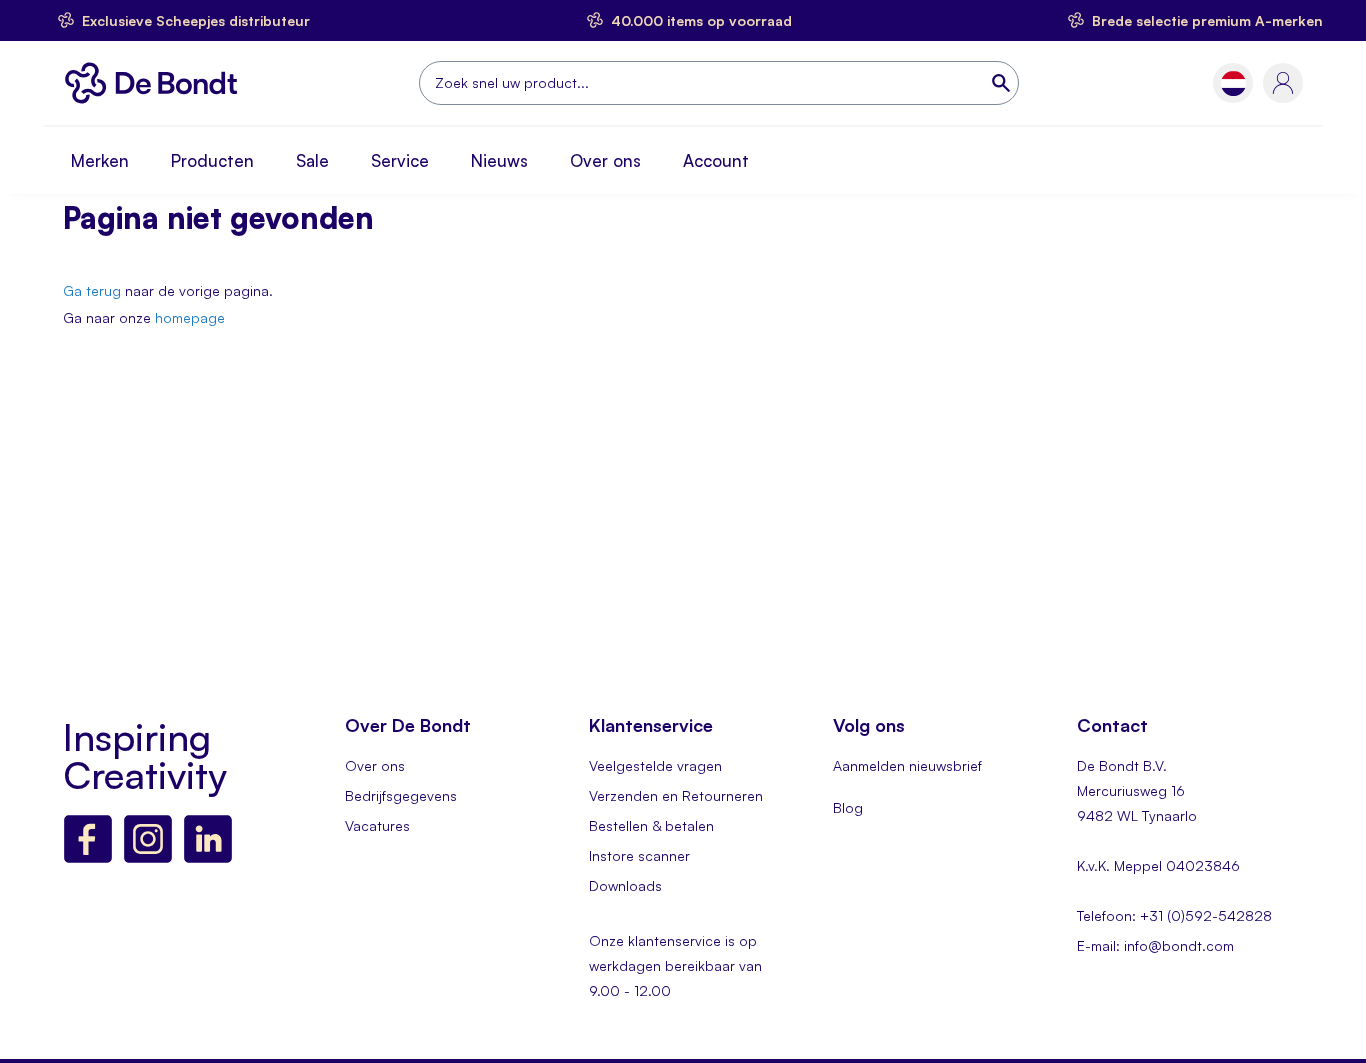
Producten (212, 160)
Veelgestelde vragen (655, 765)
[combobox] (719, 83)
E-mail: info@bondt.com (1155, 945)
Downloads (625, 885)
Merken (100, 160)
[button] (1233, 83)
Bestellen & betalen (651, 825)
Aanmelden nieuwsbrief (907, 765)
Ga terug (92, 290)
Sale (312, 160)
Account (716, 160)
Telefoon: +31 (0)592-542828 (1174, 915)
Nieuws (499, 160)
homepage (190, 317)
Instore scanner (639, 855)
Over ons (605, 160)
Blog (848, 807)
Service (400, 160)
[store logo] (156, 83)
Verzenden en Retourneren (676, 795)
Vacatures (377, 825)
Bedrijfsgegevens (401, 795)
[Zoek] (1003, 83)
